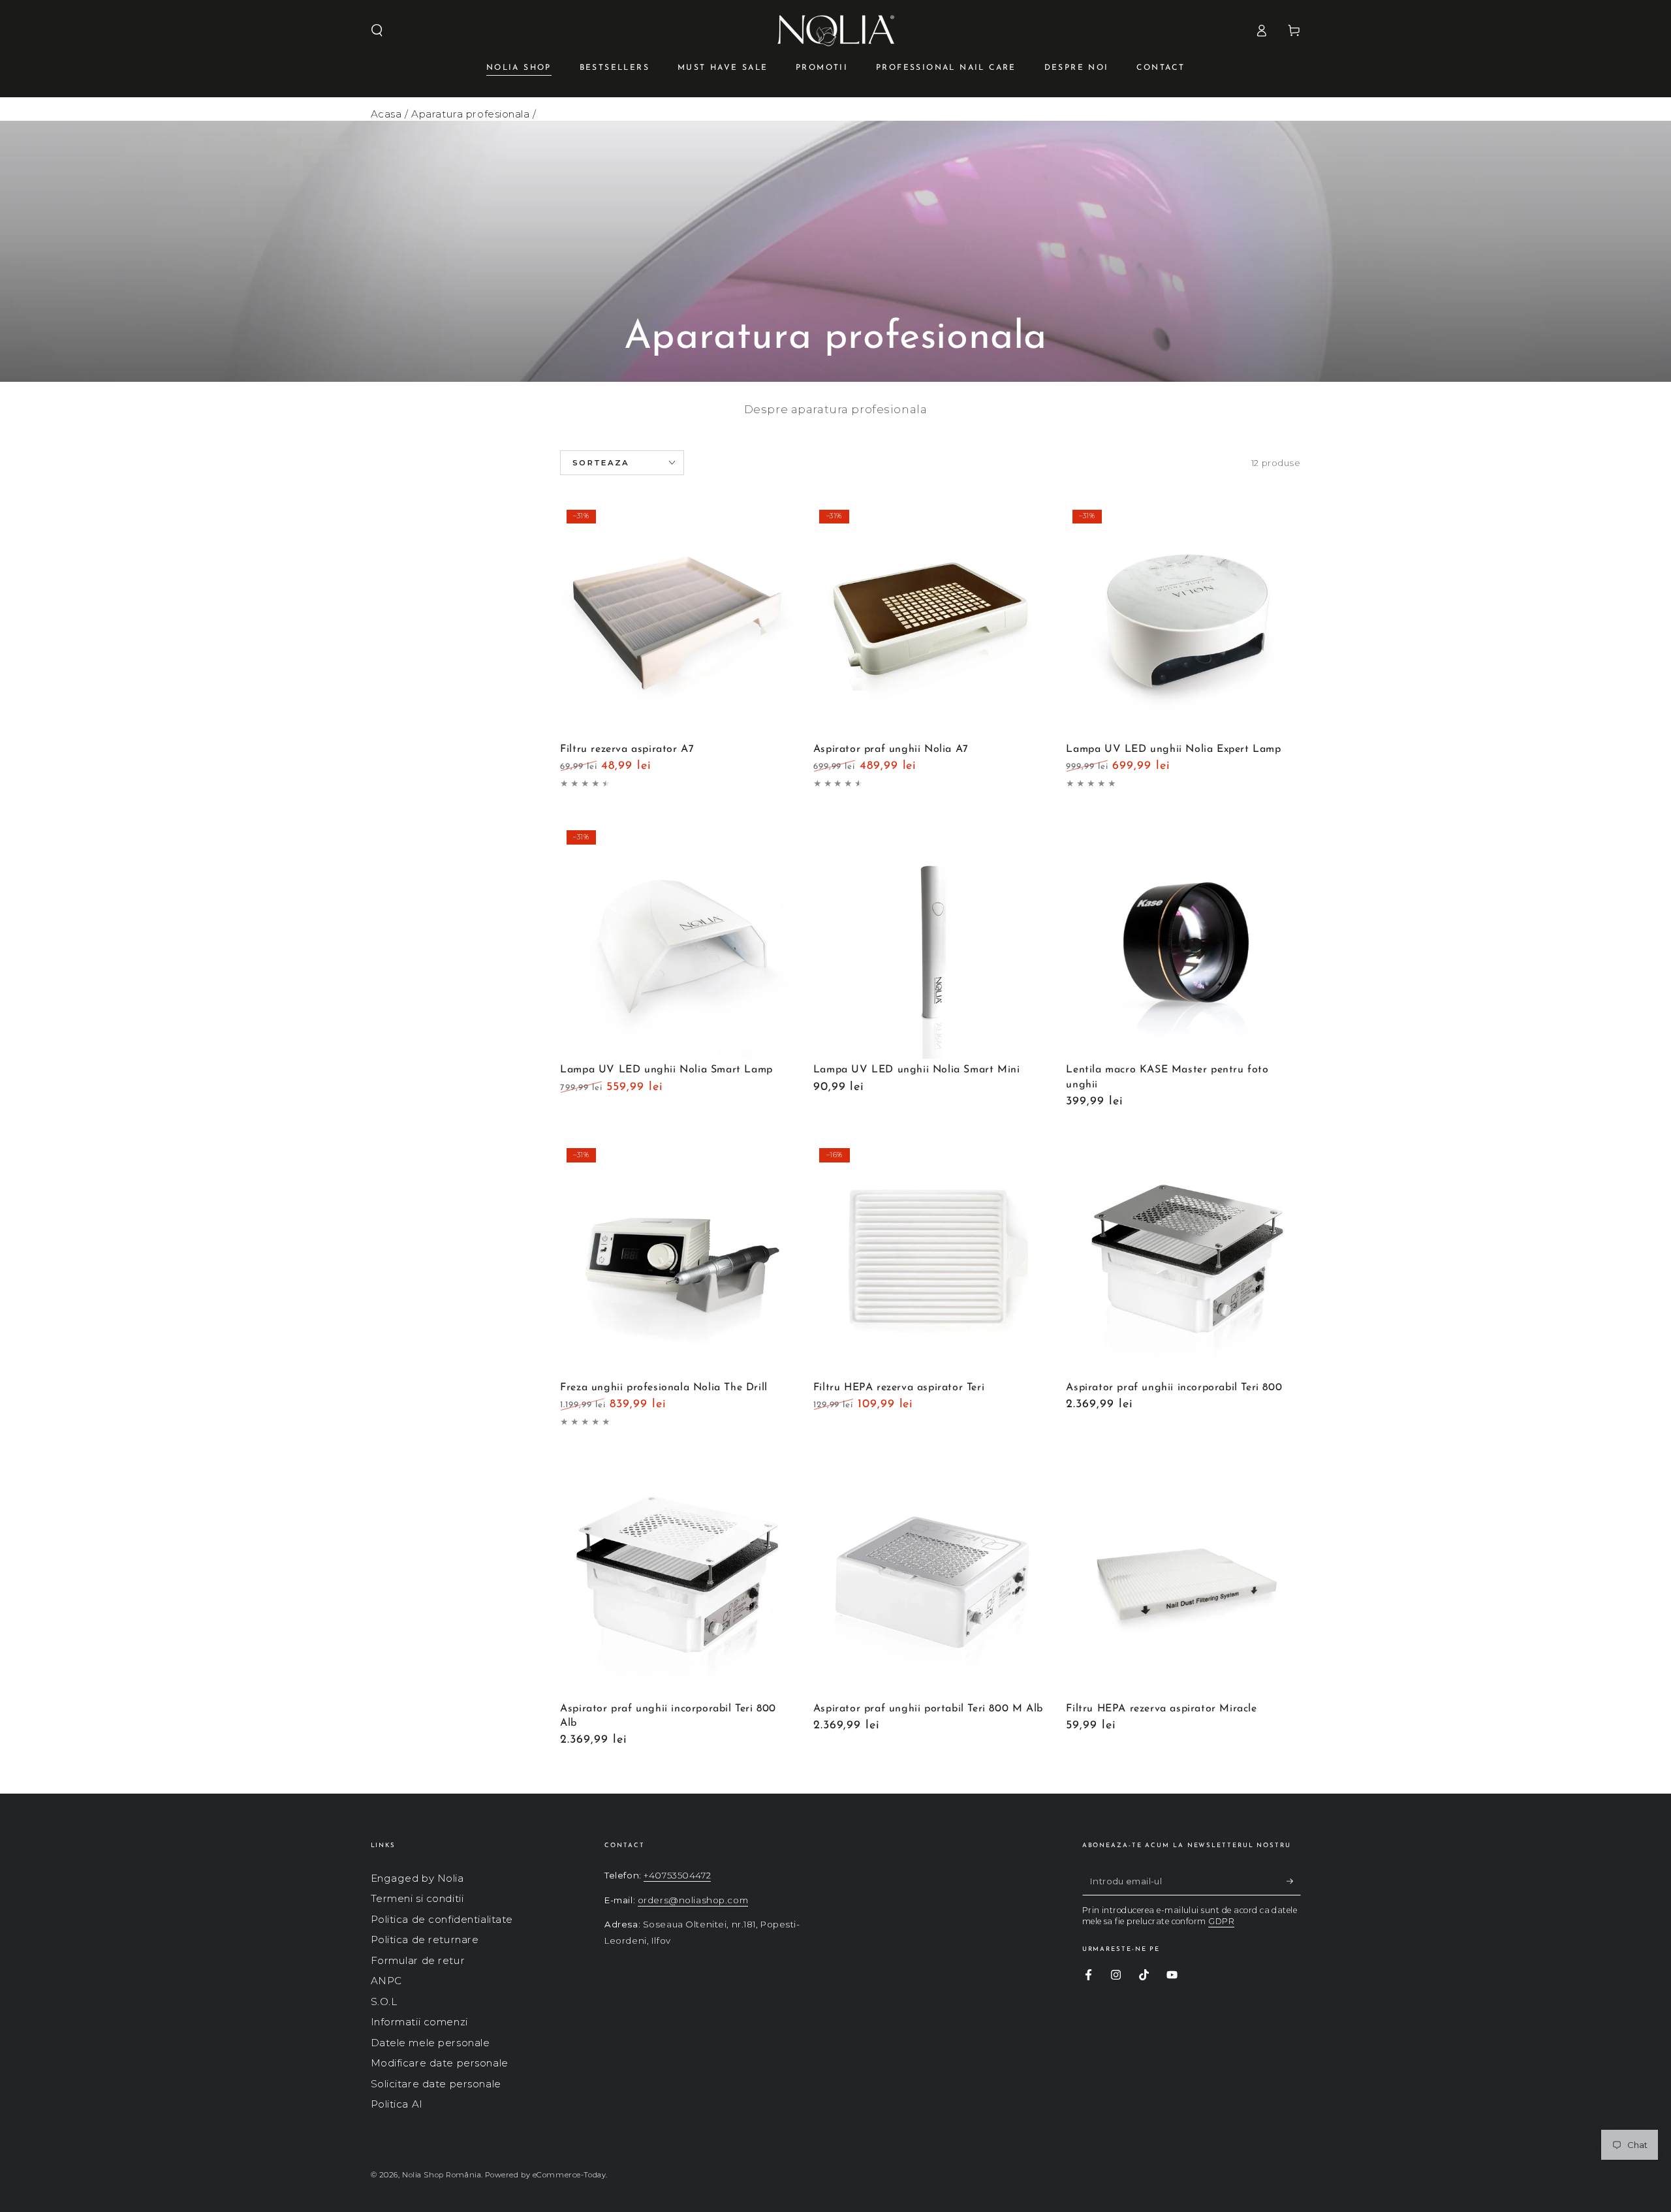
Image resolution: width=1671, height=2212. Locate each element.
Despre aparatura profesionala (836, 409)
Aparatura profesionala (471, 114)
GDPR (1221, 1921)
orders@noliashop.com (693, 1900)
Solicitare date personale (436, 2084)
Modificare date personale (440, 2063)
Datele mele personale (430, 2043)
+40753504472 (677, 1875)
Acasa (386, 114)
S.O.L (384, 2002)
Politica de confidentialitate (442, 1919)
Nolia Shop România (442, 2175)
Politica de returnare (425, 1939)
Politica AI (397, 2104)
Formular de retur (418, 1960)
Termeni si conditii (417, 1898)
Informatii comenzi (419, 2022)
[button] (377, 31)
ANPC (386, 1981)
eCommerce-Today (570, 2175)
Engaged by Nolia (417, 1878)
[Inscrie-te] (1294, 1881)
